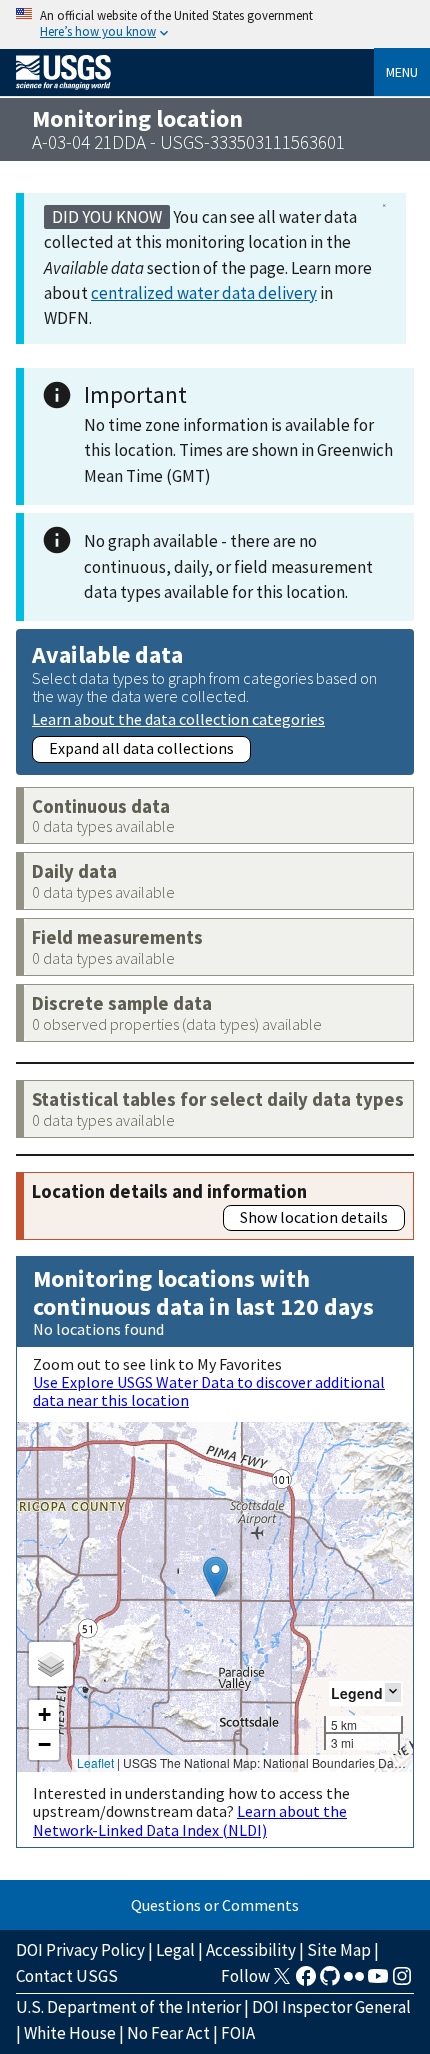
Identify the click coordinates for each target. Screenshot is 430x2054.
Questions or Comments (215, 1905)
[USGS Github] (330, 1982)
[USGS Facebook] (306, 1982)
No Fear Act (168, 2033)
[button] (215, 1576)
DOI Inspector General (331, 2007)
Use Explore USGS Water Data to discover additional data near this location (209, 1391)
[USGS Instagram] (402, 1982)
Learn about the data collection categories (178, 718)
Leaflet (95, 1762)
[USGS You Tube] (378, 1982)
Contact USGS (67, 1976)
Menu (402, 72)
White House (70, 2033)
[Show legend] (393, 1692)
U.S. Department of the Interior (128, 2007)
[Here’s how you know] (215, 24)
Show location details (314, 1217)
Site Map (339, 1950)
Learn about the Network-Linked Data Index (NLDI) (190, 1820)
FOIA (238, 2033)
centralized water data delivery (204, 293)
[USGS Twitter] (282, 1982)
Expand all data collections (141, 748)
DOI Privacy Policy (80, 1950)
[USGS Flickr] (354, 1982)
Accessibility (251, 1950)
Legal (175, 1950)
